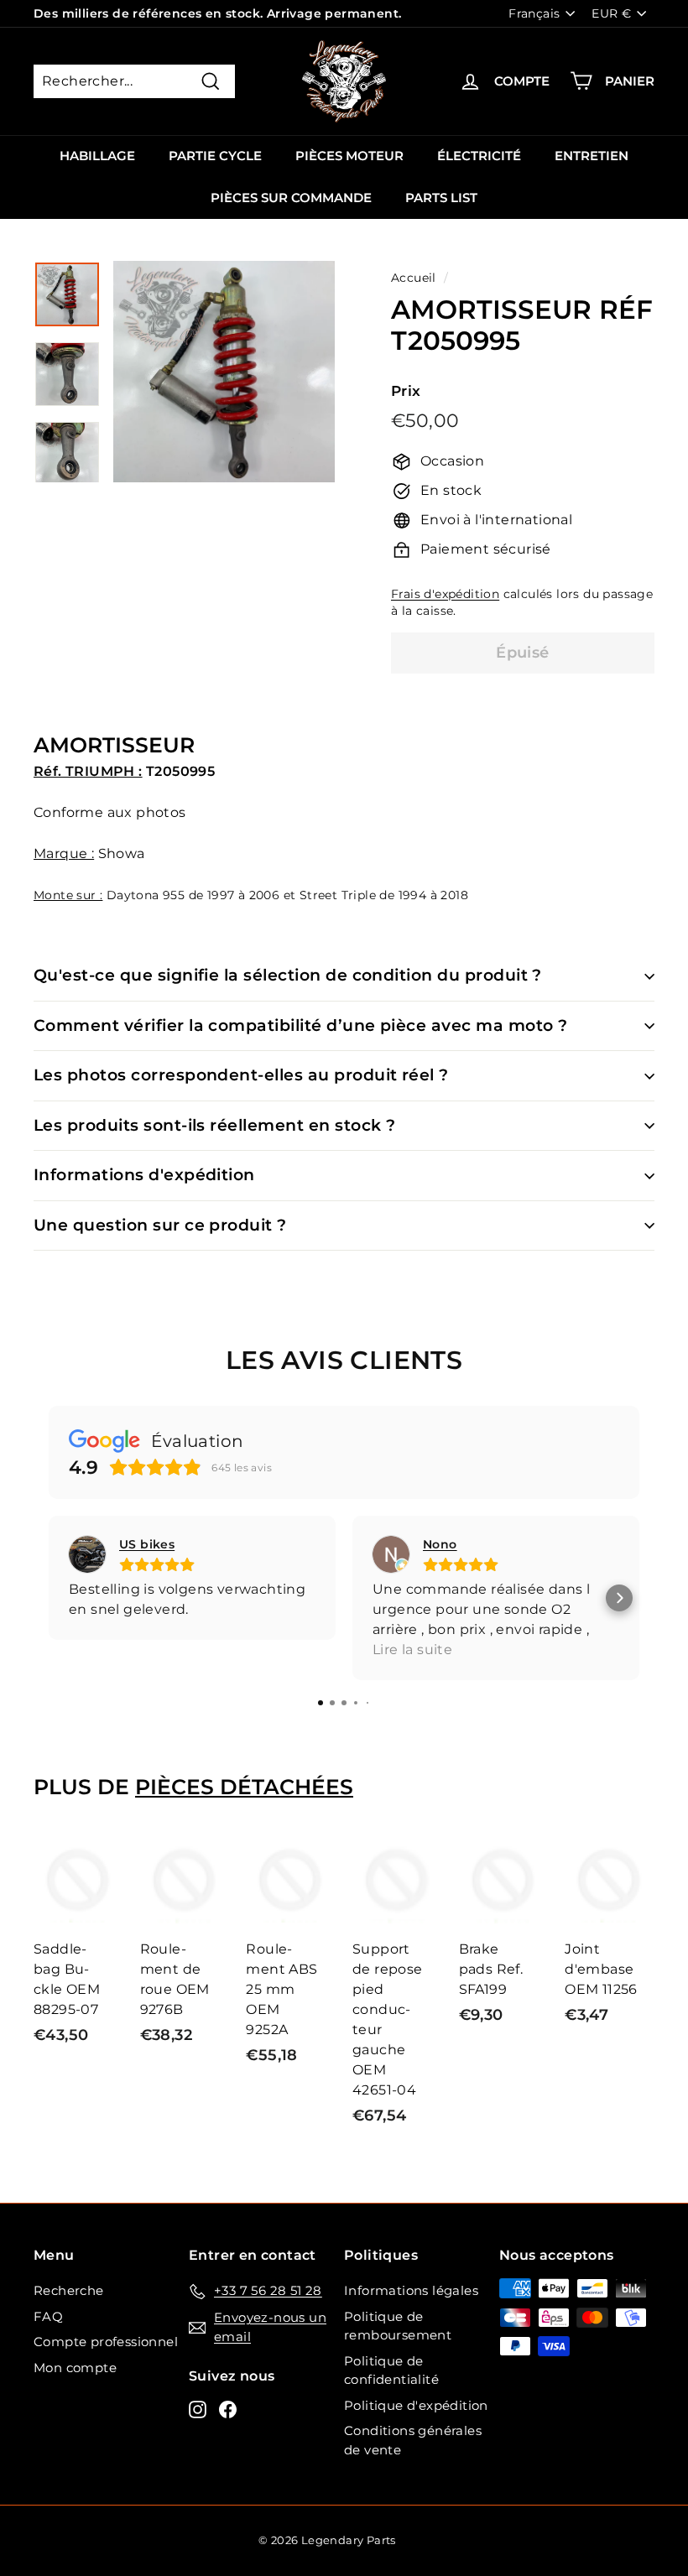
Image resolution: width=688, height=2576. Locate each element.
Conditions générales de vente (413, 2440)
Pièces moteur (349, 156)
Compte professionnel (106, 2342)
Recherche (69, 2290)
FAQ (48, 2316)
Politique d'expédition (416, 2405)
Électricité (479, 156)
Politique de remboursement (398, 2326)
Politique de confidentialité (391, 2370)
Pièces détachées (244, 1787)
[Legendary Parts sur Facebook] (228, 2409)
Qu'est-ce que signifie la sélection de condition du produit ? (288, 975)
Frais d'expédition (445, 594)
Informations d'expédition (144, 1175)
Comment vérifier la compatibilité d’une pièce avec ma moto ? (301, 1025)
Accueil (414, 278)
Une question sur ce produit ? (160, 1225)
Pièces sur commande (291, 198)
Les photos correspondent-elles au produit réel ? (241, 1075)
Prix (406, 391)
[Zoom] (224, 372)
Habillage (97, 156)
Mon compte (75, 2368)
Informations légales (411, 2290)
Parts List (441, 198)
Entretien (592, 156)
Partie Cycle (215, 156)
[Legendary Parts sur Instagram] (198, 2409)
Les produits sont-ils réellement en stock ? (214, 1125)
